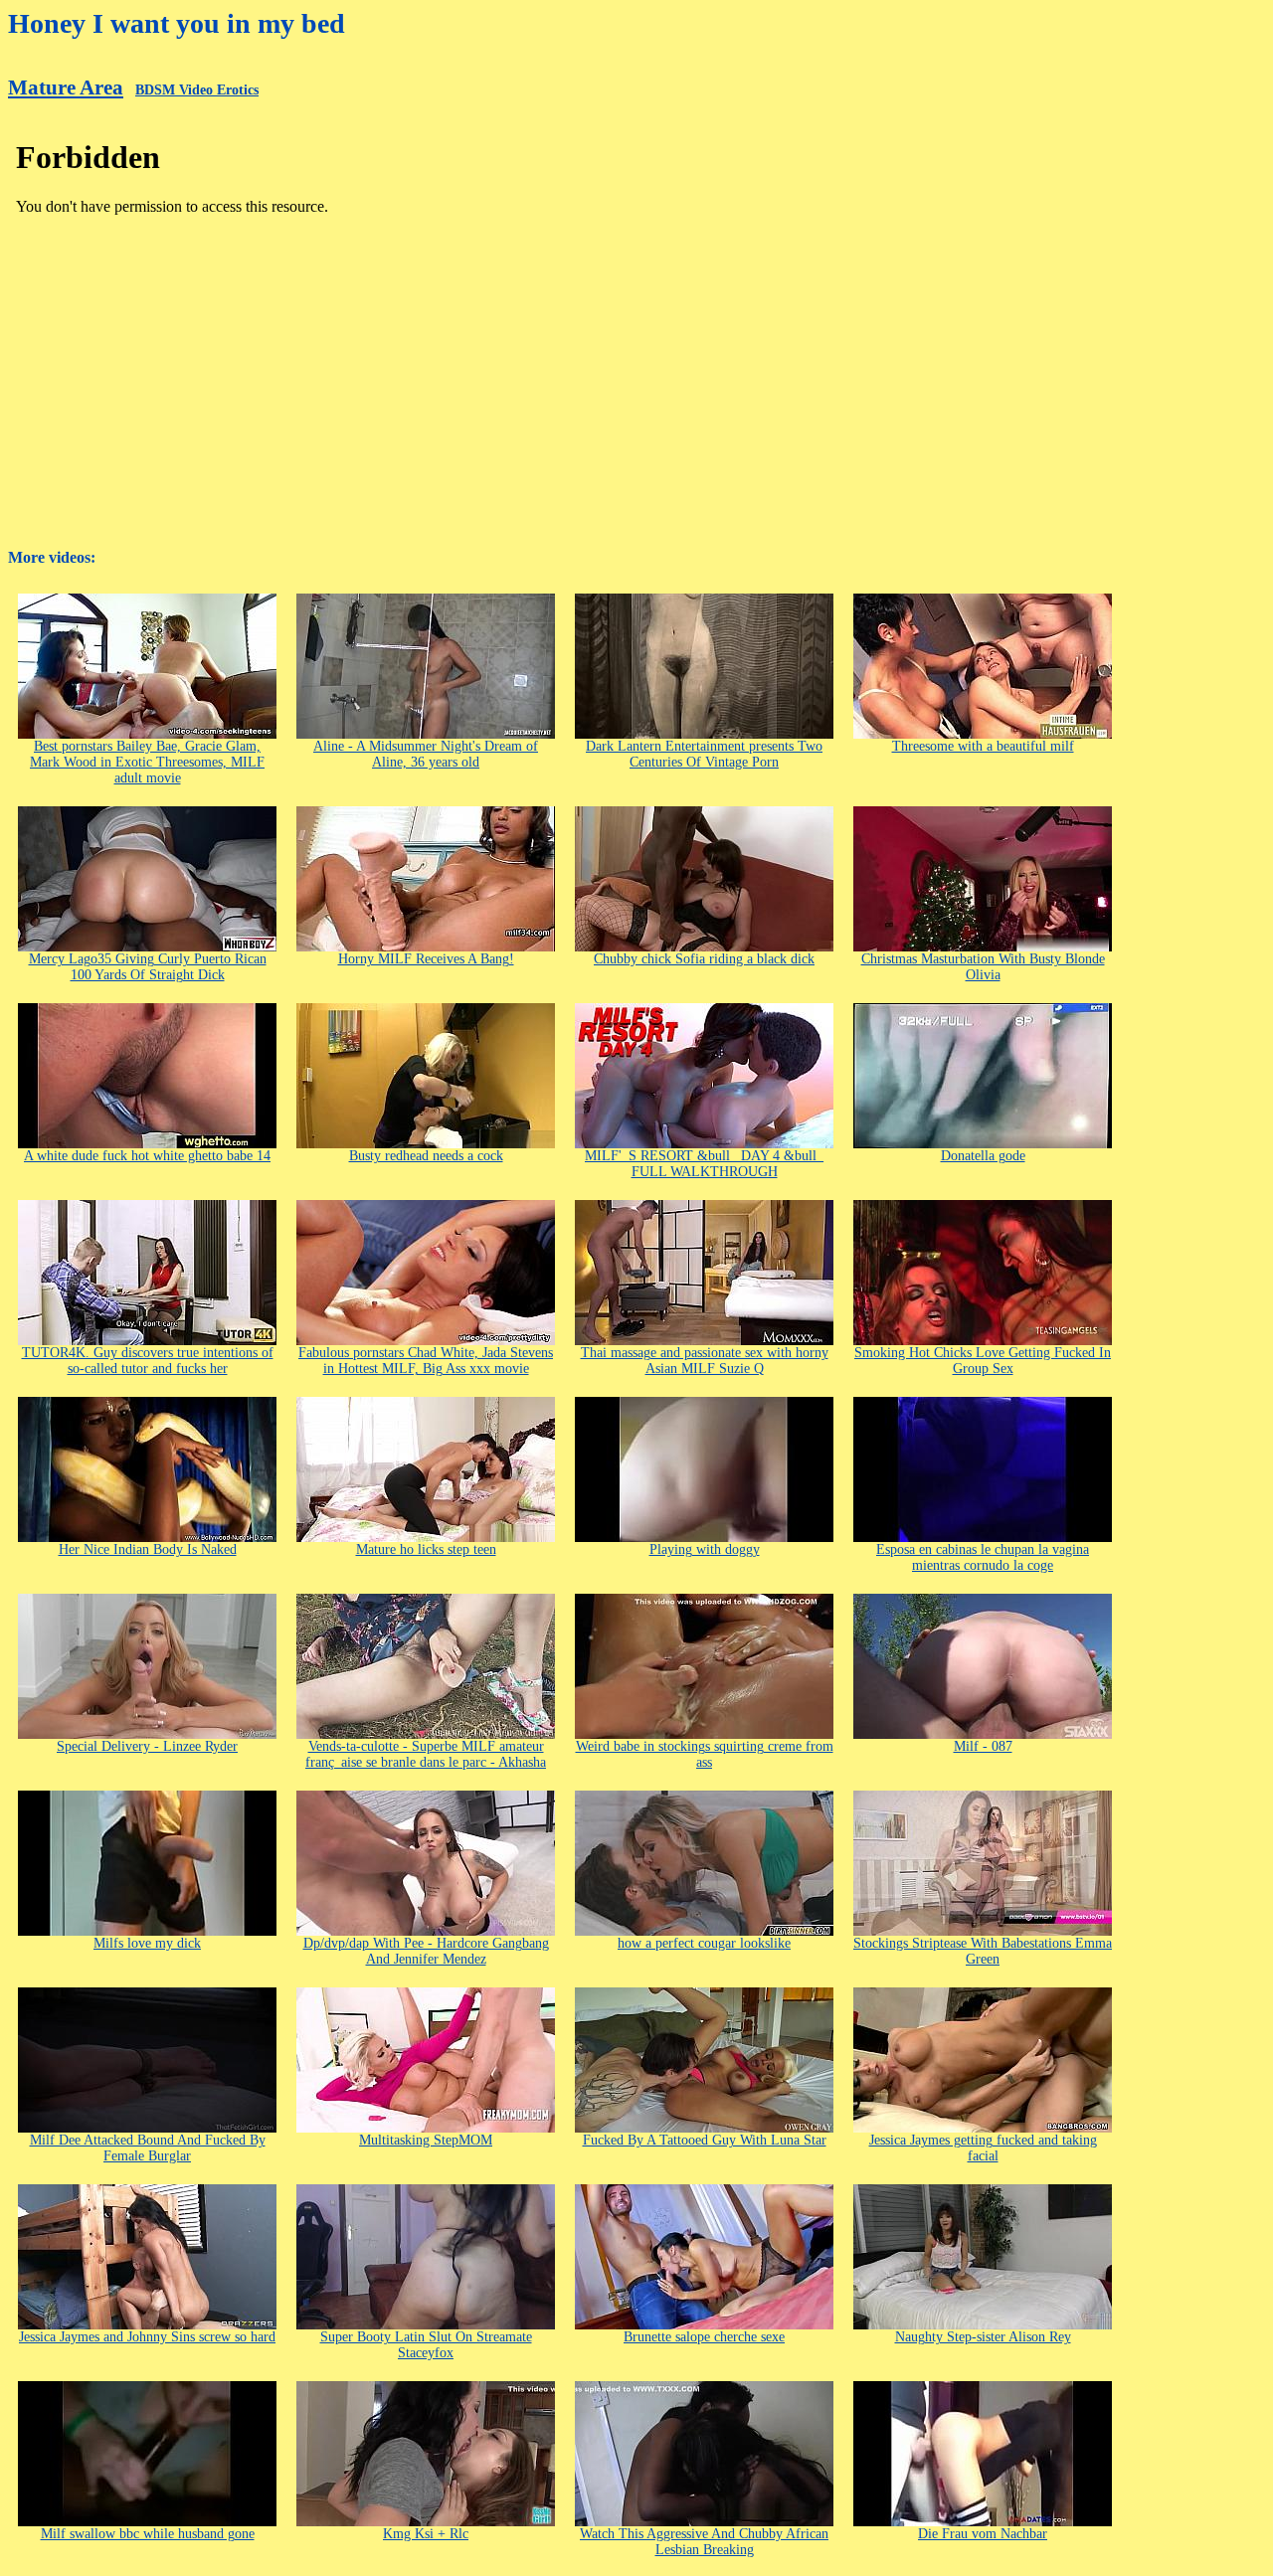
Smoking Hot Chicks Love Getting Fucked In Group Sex (983, 1361)
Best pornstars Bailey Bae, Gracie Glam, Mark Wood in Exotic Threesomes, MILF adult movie (147, 762)
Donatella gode (983, 1156)
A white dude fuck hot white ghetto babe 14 (147, 1156)
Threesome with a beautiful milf (983, 746)
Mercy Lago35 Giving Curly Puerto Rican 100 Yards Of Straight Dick (148, 967)
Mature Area (66, 87)
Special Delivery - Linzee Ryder (147, 1746)
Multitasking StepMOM (426, 2140)
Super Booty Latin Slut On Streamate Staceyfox (426, 2345)
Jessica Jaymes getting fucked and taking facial (983, 2148)
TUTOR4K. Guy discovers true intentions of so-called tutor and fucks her (148, 1361)
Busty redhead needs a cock (426, 1156)
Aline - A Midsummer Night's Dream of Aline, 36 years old (426, 754)
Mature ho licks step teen (426, 1549)
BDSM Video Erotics (197, 90)
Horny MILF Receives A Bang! (426, 959)
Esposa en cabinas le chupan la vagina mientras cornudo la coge (983, 1557)
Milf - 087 (983, 1746)
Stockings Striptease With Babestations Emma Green (983, 1951)
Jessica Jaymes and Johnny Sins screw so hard (147, 2337)
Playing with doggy (705, 1549)
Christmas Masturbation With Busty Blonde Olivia (983, 967)
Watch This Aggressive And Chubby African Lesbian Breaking (704, 2542)
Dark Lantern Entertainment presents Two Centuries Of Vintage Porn (704, 754)
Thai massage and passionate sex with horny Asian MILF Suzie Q (705, 1361)
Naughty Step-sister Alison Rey (983, 2337)
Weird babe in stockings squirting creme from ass (705, 1754)
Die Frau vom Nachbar (983, 2534)
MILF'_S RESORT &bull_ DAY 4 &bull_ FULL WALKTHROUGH (704, 1164)
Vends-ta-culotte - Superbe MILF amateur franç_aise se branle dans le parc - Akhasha (426, 1754)
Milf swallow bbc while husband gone (148, 2534)
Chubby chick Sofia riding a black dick (704, 959)
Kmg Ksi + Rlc (426, 2534)
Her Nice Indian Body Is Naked (148, 1549)
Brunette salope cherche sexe (704, 2337)
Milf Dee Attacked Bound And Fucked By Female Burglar (148, 2148)
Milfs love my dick (147, 1943)
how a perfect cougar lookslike (704, 1943)
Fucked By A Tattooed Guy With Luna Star (705, 2140)
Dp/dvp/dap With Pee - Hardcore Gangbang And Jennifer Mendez (426, 1951)
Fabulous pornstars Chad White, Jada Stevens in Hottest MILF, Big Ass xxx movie (426, 1361)
